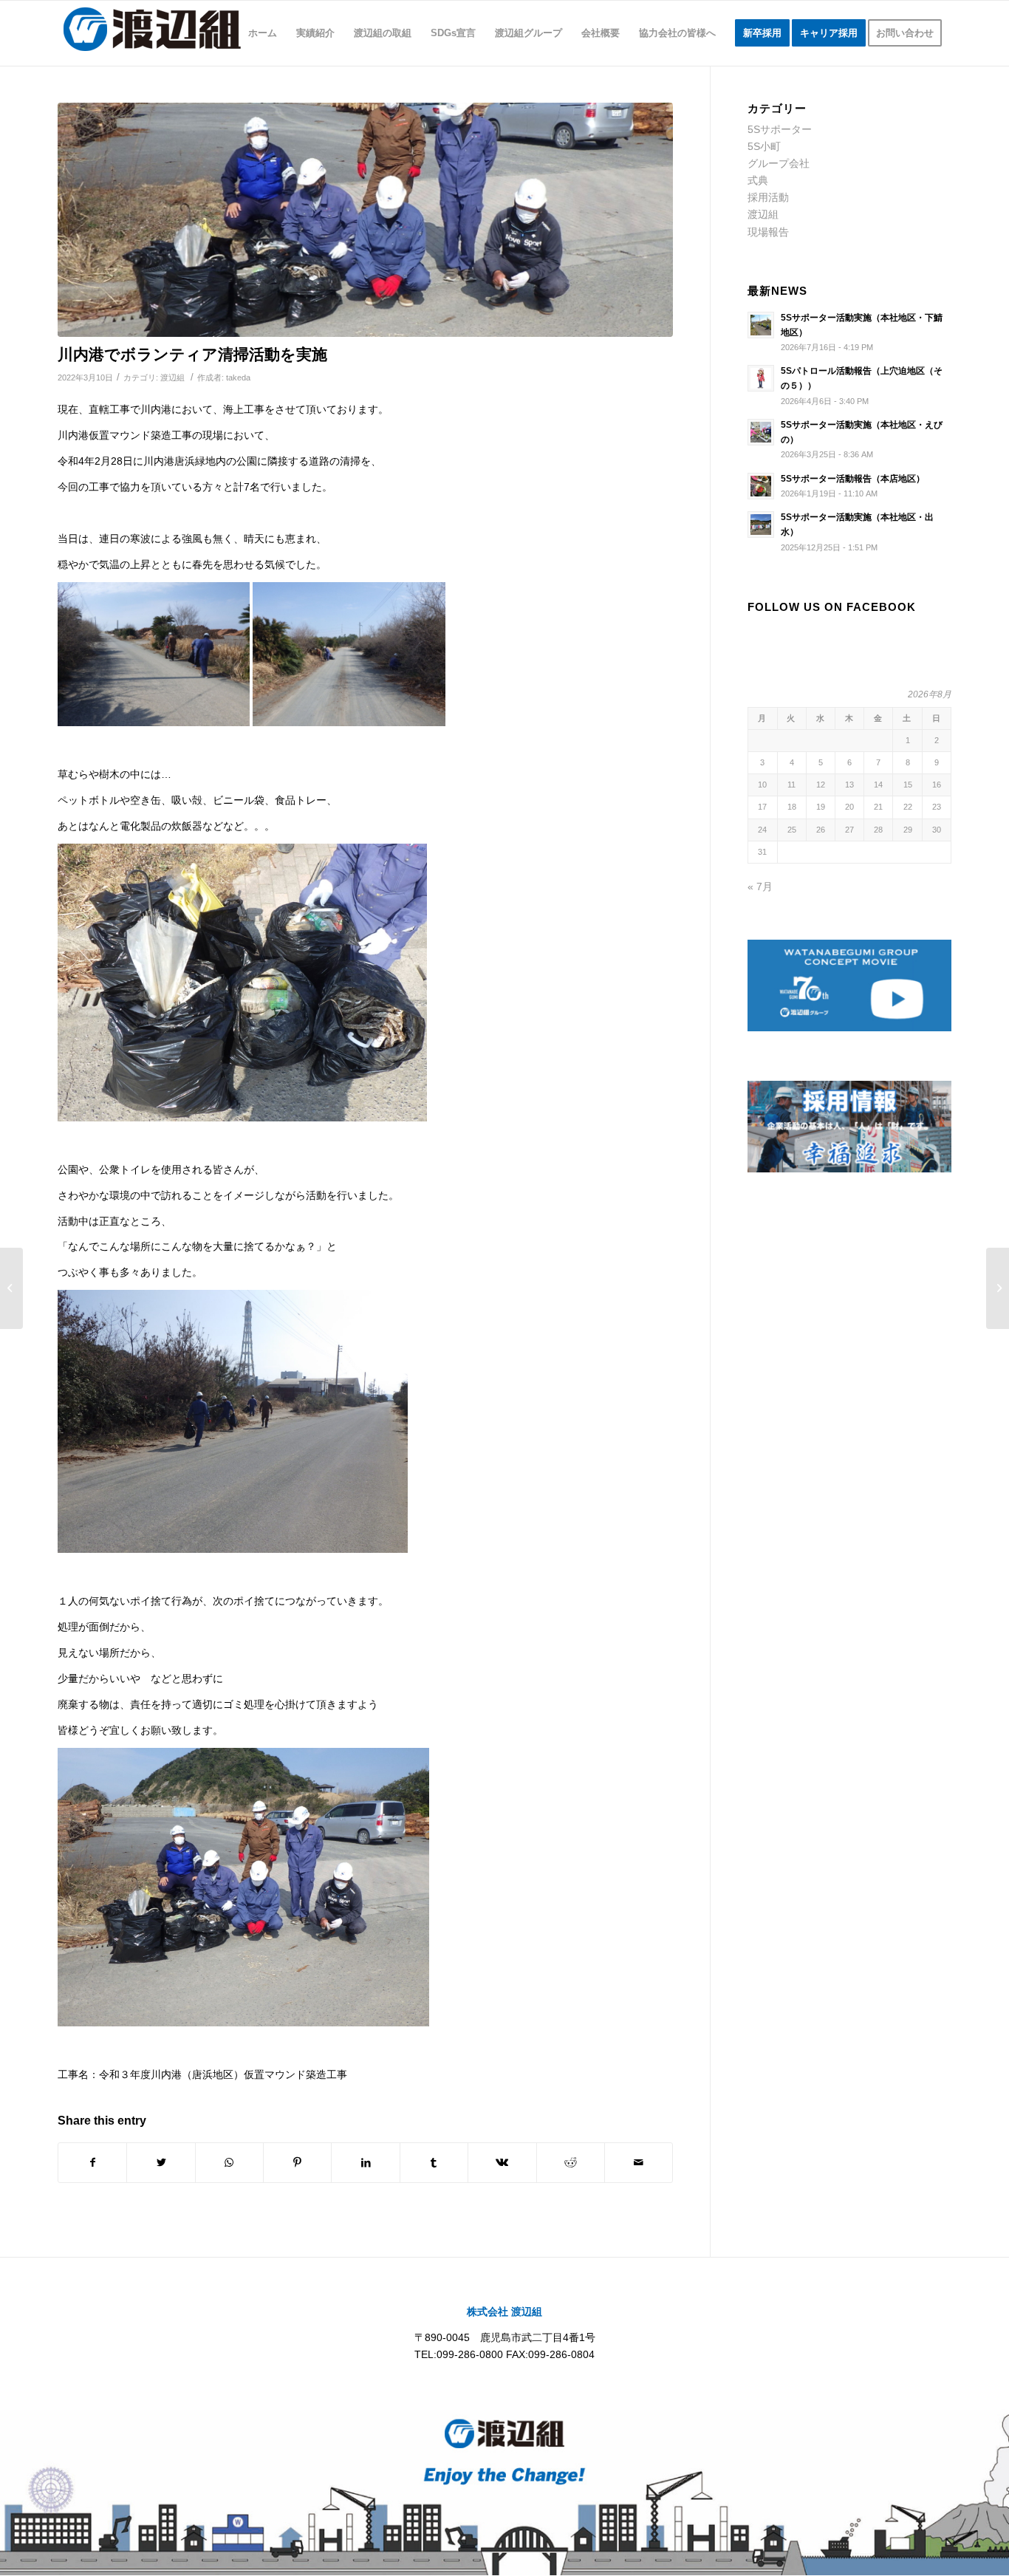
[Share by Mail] (639, 2163)
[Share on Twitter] (161, 2163)
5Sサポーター (780, 129)
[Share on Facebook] (92, 2163)
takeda (238, 377)
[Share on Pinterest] (297, 2163)
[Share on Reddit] (571, 2163)
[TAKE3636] (365, 220)
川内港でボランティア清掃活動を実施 (192, 354)
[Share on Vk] (502, 2163)
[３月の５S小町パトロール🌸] (998, 1288)
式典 (758, 180)
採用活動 (768, 197)
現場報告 (768, 232)
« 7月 (760, 886)
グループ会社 (779, 163)
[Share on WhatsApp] (229, 2163)
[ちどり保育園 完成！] (11, 1288)
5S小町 (764, 146)
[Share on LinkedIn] (365, 2163)
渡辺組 (172, 377)
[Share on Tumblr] (434, 2163)
